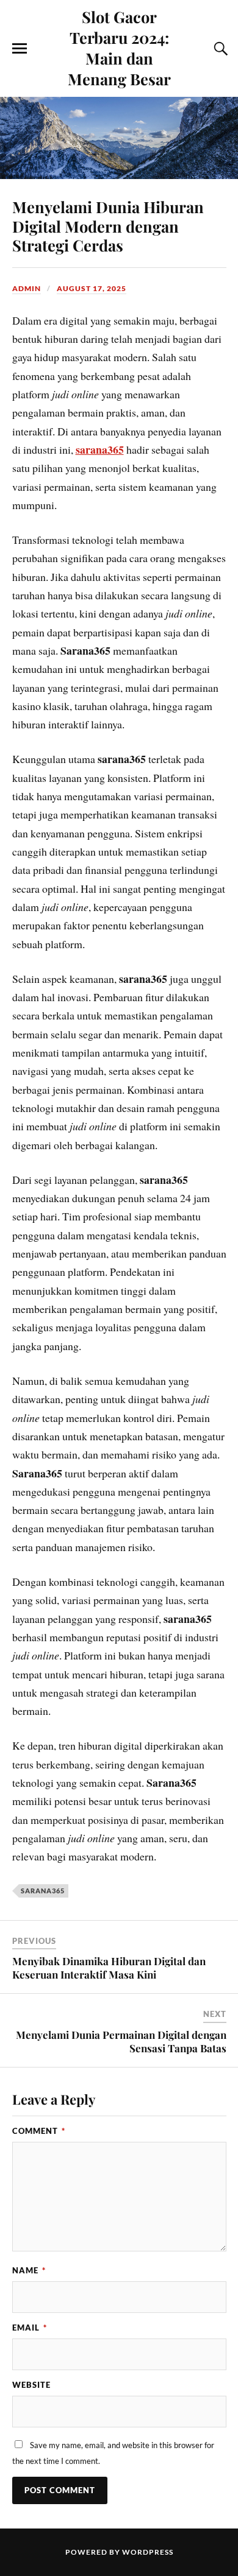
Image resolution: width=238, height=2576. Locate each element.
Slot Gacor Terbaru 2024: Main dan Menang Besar (119, 48)
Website (31, 2385)
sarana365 (100, 449)
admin (27, 288)
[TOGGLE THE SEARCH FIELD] (219, 49)
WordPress (148, 2552)
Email (30, 2328)
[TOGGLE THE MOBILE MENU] (20, 49)
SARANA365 (43, 1891)
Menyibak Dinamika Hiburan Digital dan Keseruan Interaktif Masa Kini (109, 1968)
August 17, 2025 (92, 288)
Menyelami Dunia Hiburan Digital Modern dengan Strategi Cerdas (108, 226)
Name (29, 2270)
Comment (39, 2131)
